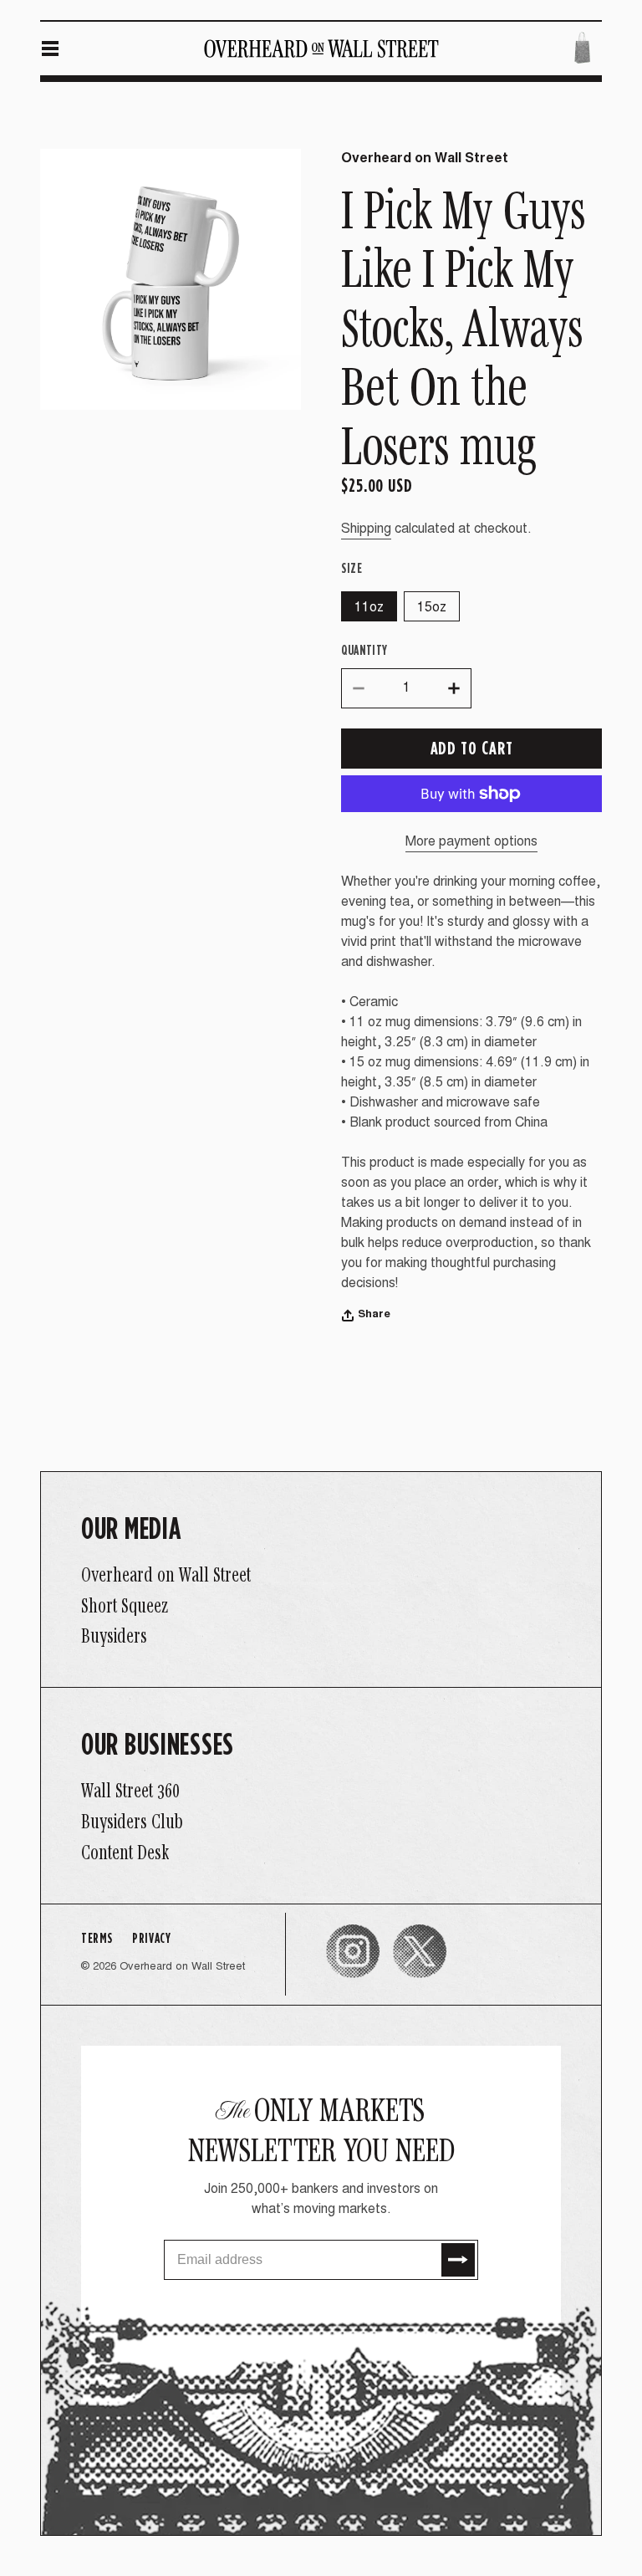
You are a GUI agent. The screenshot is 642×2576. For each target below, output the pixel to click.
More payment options (471, 842)
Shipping (366, 529)
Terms (97, 1937)
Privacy (151, 1937)
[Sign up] (458, 2260)
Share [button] (374, 1315)
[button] (50, 49)
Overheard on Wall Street (182, 1968)
